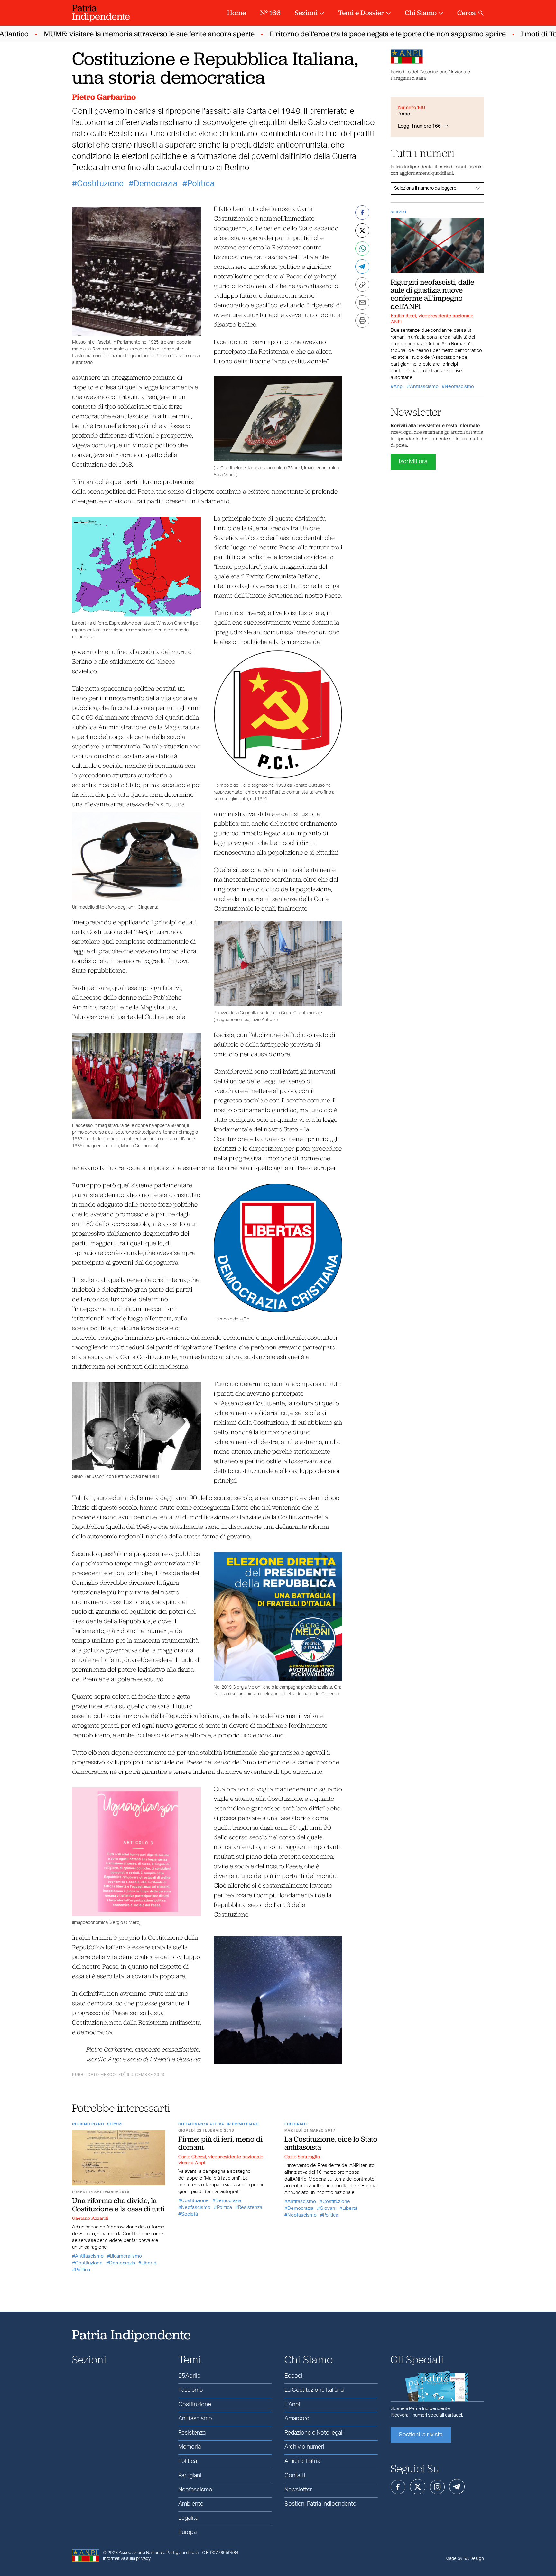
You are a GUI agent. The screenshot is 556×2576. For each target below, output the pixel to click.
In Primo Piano (88, 2124)
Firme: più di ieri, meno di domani (220, 2143)
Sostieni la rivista (421, 2435)
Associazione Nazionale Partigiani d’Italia (159, 2553)
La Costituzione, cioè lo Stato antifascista (331, 2143)
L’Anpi (292, 2405)
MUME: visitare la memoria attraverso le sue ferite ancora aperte (116, 34)
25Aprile (189, 2376)
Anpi (398, 387)
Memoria (190, 2447)
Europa (187, 2532)
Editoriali (296, 2124)
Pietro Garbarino (104, 97)
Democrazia (155, 184)
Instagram (437, 2487)
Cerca (467, 13)
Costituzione (100, 184)
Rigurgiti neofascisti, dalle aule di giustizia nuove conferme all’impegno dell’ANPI (432, 294)
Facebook (398, 2487)
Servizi (115, 2124)
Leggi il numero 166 (419, 126)
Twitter (418, 2487)
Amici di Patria (302, 2461)
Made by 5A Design (465, 2559)
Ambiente (191, 2504)
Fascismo (191, 2390)
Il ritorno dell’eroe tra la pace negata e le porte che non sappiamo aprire (354, 34)
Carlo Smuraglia (302, 2157)
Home (236, 13)
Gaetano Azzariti (90, 2218)
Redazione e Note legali (314, 2433)
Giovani (328, 2208)
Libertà (149, 2263)
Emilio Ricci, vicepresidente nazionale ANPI (432, 319)
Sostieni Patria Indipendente (320, 2504)
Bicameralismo (126, 2256)
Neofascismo (196, 2207)
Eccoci (293, 2376)
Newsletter (298, 2490)
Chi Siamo (421, 13)
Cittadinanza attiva (201, 2124)
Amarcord (297, 2419)
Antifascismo (89, 2256)
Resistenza (250, 2207)
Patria (101, 12)
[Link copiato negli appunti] (362, 285)
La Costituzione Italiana (314, 2390)
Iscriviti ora (413, 462)
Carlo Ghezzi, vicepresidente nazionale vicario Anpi (221, 2160)
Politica (201, 184)
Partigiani (190, 2476)
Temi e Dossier (361, 13)
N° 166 (270, 13)
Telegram (457, 2487)
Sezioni (306, 13)
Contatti (295, 2476)
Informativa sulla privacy (127, 2559)
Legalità (188, 2518)
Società (190, 2214)
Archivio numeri (304, 2447)
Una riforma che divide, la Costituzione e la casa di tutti (118, 2204)
